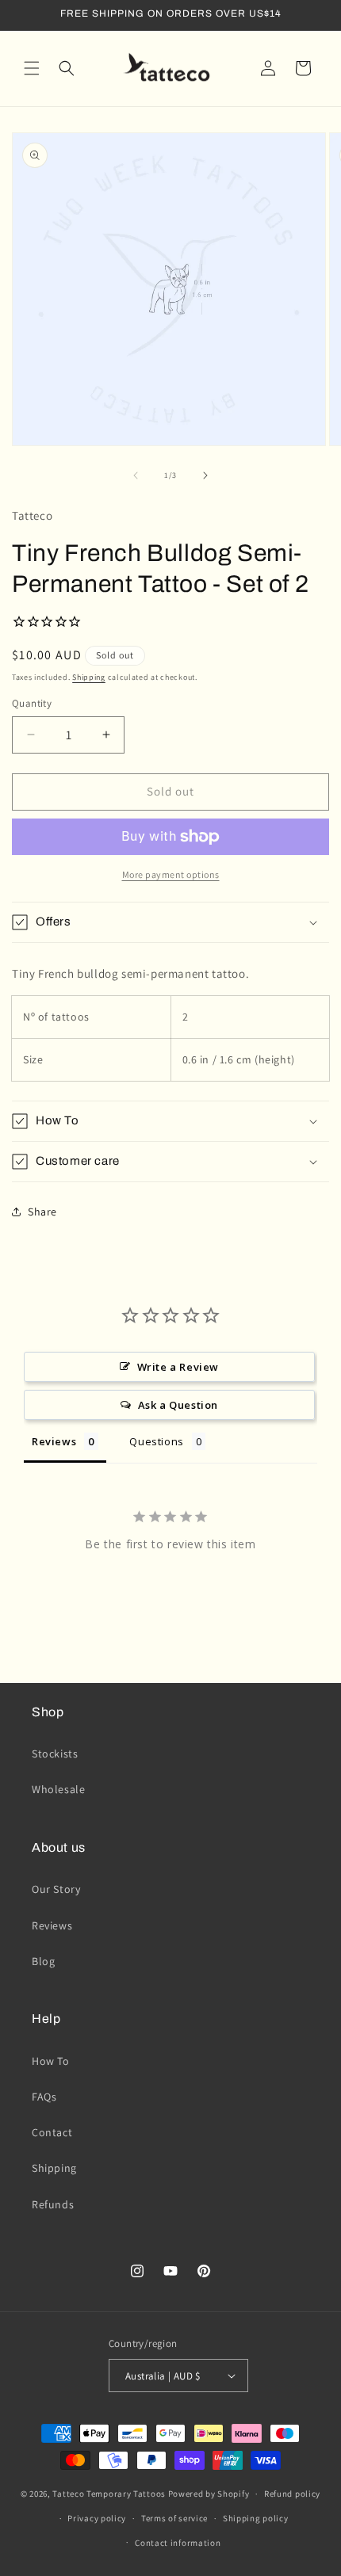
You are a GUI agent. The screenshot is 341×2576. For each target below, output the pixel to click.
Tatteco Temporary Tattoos (109, 2494)
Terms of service (174, 2518)
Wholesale (58, 1789)
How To (51, 2061)
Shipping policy (256, 2518)
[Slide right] (205, 475)
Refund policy (292, 2494)
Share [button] (42, 1212)
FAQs (44, 2097)
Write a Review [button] (178, 1367)
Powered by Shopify (209, 2494)
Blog (43, 1961)
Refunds (53, 2204)
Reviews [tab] (54, 1441)
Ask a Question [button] (178, 1405)
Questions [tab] (156, 1441)
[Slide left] (136, 475)
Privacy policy (97, 2518)
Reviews (52, 1925)
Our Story (56, 1889)
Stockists (55, 1754)
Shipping (89, 677)
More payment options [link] (171, 874)
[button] (32, 68)
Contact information (178, 2543)
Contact (52, 2132)
